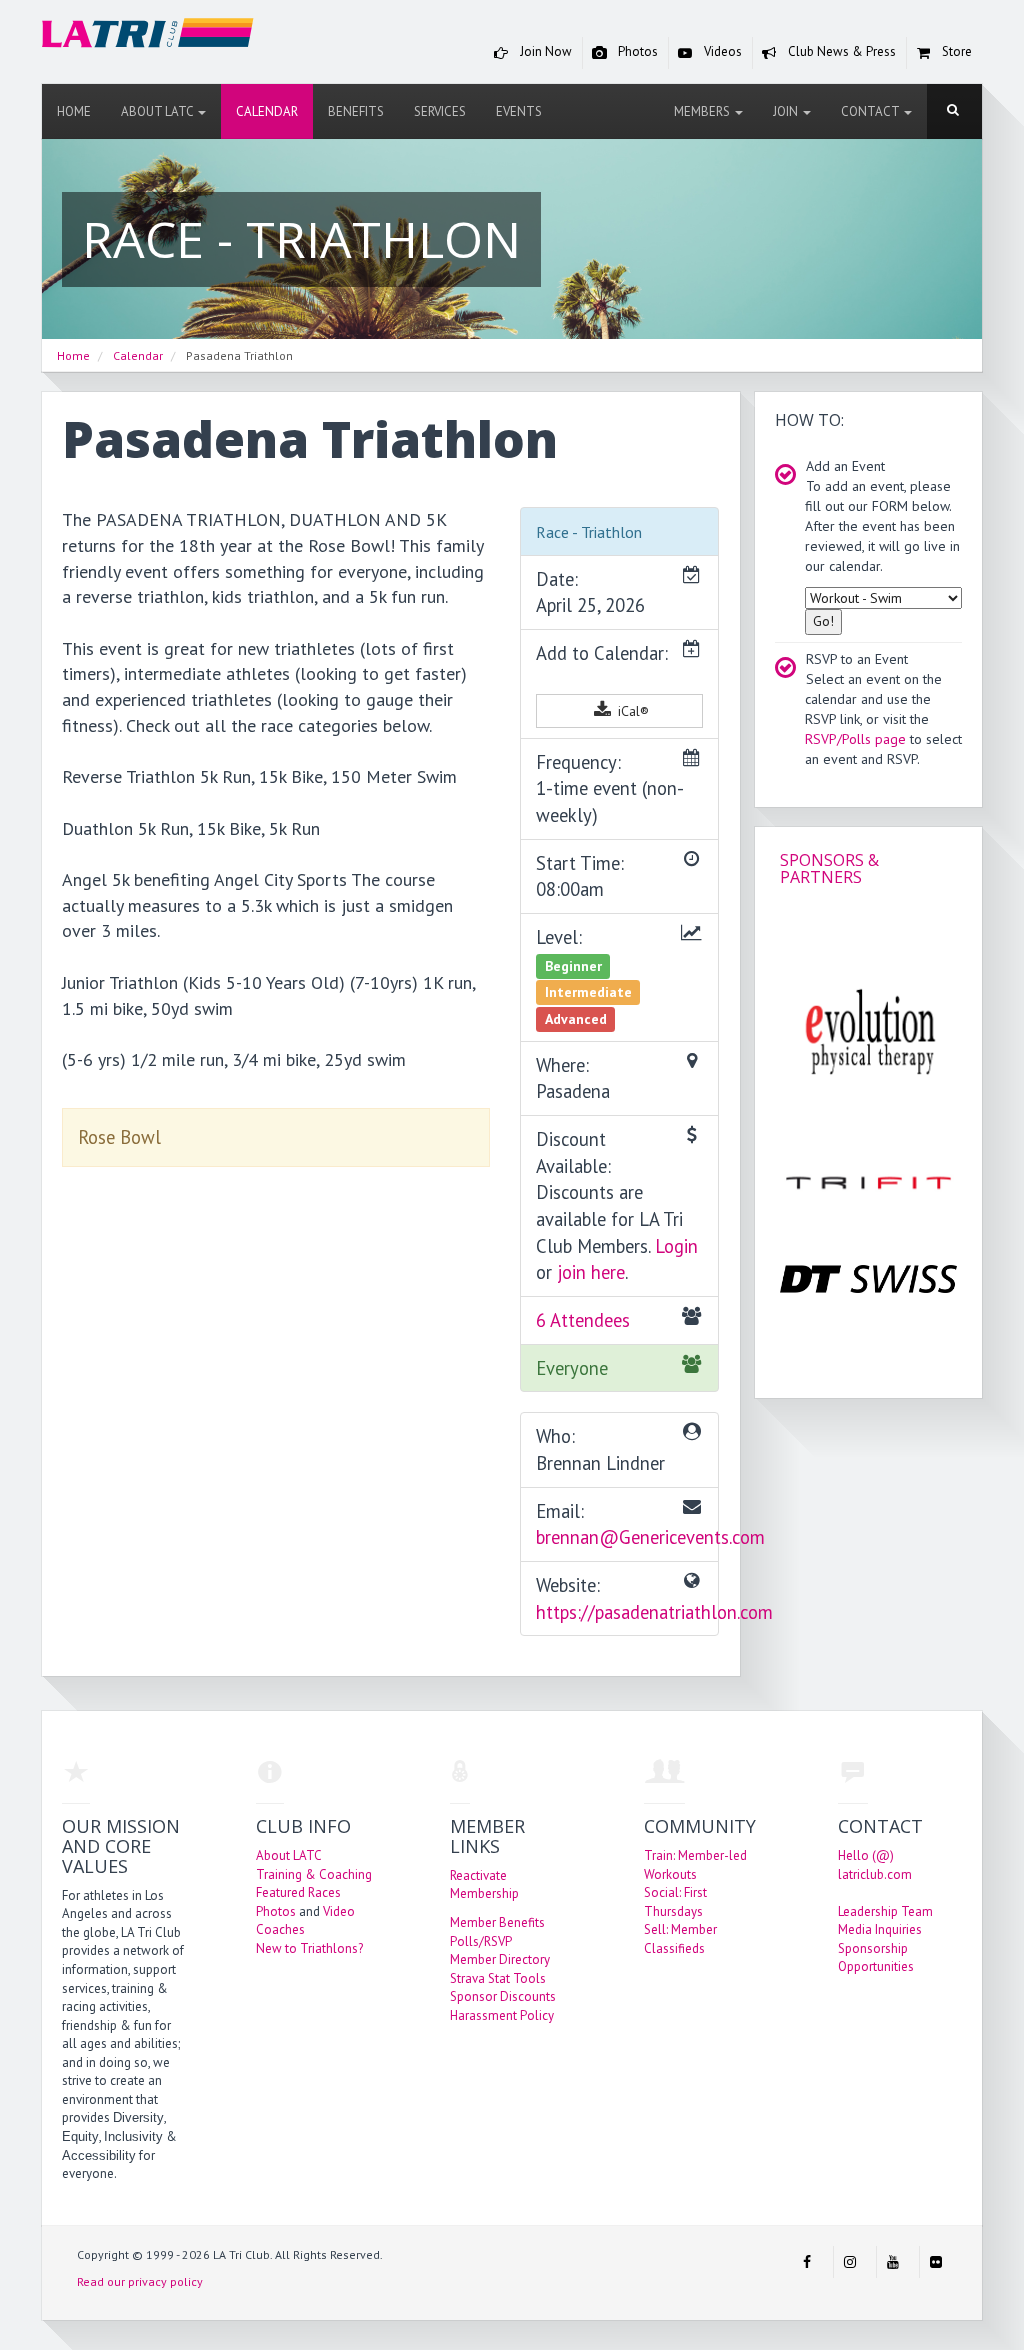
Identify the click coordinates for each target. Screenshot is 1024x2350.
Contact (871, 111)
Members (703, 111)
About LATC (158, 111)
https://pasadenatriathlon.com (654, 1612)
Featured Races (298, 1892)
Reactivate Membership (484, 1885)
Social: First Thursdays (675, 1902)
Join (787, 111)
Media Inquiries (880, 1929)
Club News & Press (840, 51)
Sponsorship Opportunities (876, 1958)
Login (676, 1246)
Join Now (544, 51)
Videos (721, 51)
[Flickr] (936, 2262)
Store (955, 51)
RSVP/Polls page (855, 739)
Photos (636, 51)
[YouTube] (893, 2262)
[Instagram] (850, 2262)
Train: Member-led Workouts (695, 1865)
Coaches (280, 1929)
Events (519, 111)
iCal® (631, 711)
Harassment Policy (502, 2015)
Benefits (356, 111)
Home (74, 111)
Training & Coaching (314, 1874)
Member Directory (500, 1959)
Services (440, 111)
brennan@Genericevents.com (650, 1537)
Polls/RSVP (481, 1941)
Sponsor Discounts (503, 1996)
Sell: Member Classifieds (680, 1939)
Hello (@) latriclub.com (875, 1865)
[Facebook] (807, 2262)
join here (591, 1272)
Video (339, 1911)
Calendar (267, 111)
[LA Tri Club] (148, 36)
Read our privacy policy (140, 2281)
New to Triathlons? (309, 1948)
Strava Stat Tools (498, 1978)
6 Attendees (583, 1320)
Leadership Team (885, 1911)
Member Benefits (497, 1922)
